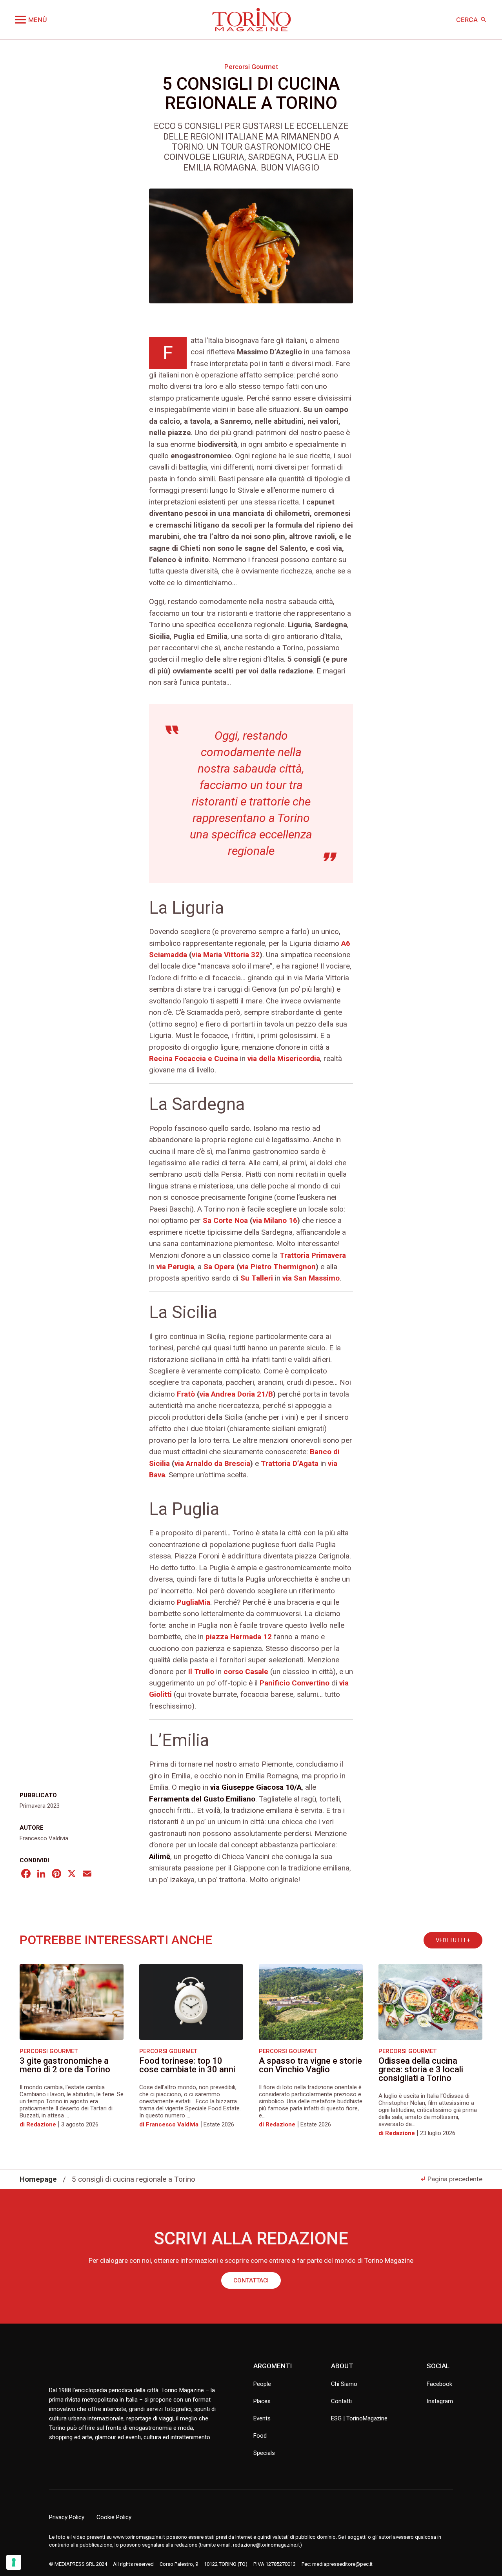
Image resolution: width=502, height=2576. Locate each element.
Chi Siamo (344, 2384)
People (262, 2384)
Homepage (38, 2179)
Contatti (341, 2401)
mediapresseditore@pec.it (342, 2564)
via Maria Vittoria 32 (226, 955)
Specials (264, 2453)
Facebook (439, 2384)
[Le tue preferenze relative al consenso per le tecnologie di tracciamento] (14, 2562)
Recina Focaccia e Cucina (195, 1059)
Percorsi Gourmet (251, 67)
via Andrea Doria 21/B (236, 1394)
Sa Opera (219, 1267)
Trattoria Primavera (313, 1255)
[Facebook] (26, 1875)
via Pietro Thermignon (277, 1267)
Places (262, 2401)
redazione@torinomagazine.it (266, 2545)
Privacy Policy (67, 2517)
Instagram (440, 2401)
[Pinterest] (56, 1875)
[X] (72, 1875)
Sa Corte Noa (225, 1220)
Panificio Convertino (295, 1683)
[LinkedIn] (41, 1875)
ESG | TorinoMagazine (359, 2418)
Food (260, 2436)
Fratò (186, 1394)
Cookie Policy (114, 2517)
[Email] (87, 1875)
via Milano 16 (275, 1220)
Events (262, 2418)
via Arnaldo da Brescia (212, 1463)
